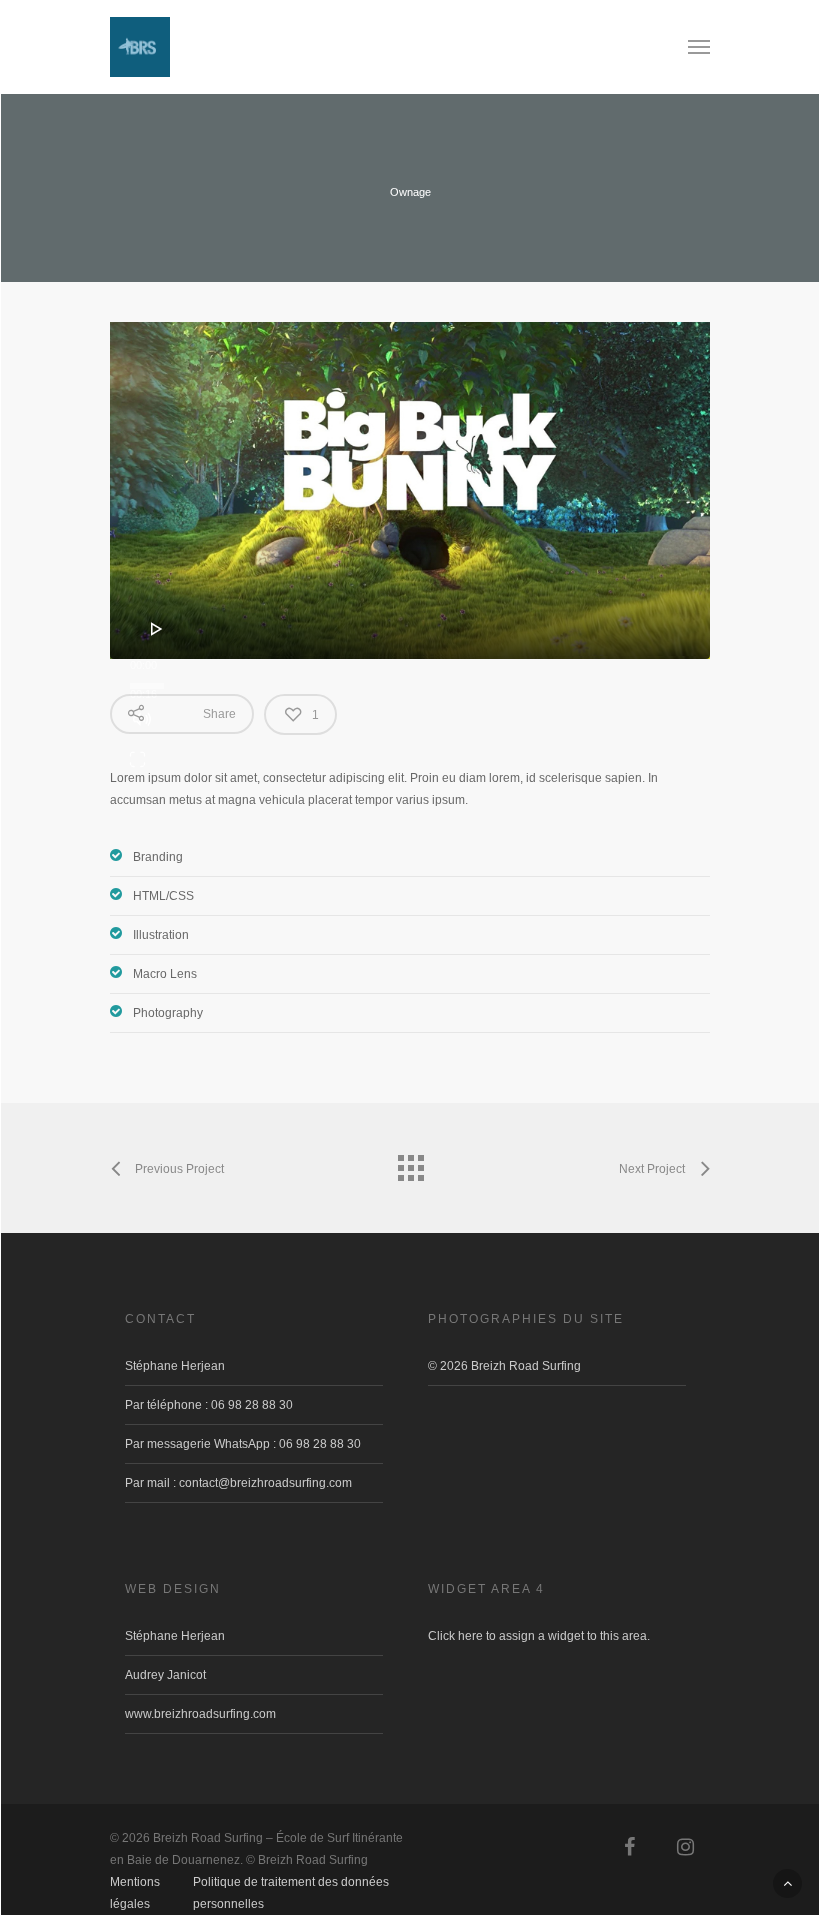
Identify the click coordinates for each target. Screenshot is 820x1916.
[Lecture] (157, 629)
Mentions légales (135, 1885)
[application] (410, 491)
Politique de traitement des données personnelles (291, 1885)
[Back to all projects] (410, 1163)
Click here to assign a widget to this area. (539, 1636)
